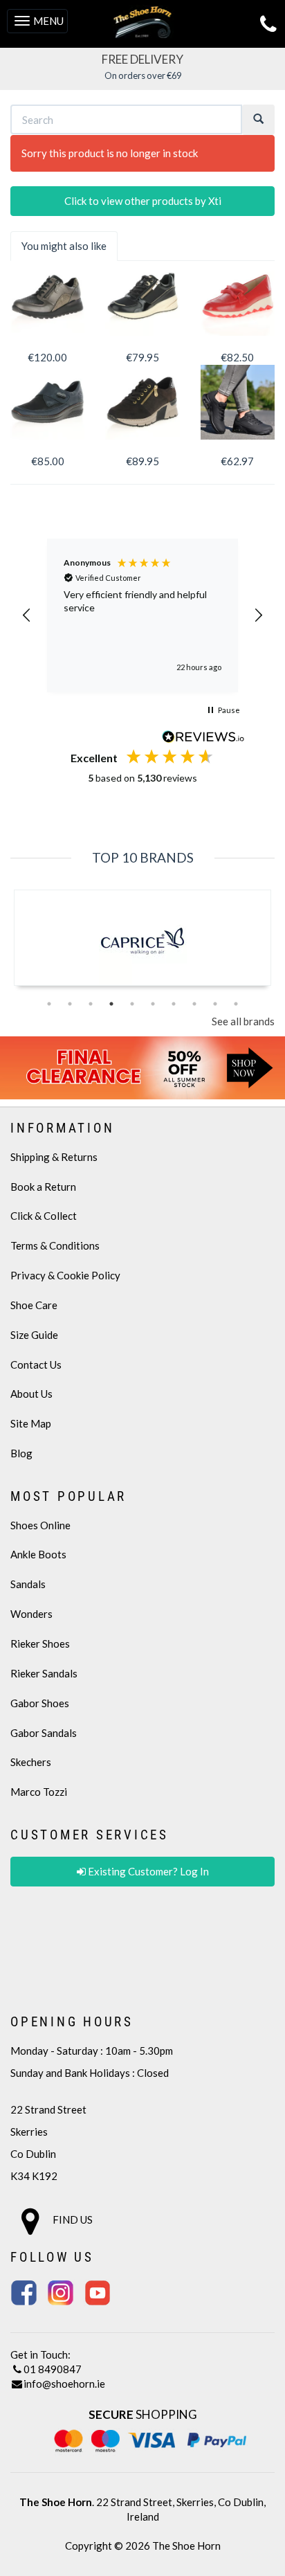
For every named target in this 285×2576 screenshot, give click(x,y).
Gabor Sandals (44, 1733)
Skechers (31, 1762)
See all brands (243, 1021)
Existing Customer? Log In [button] (147, 1871)
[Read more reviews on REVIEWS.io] (203, 738)
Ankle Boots (38, 1554)
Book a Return (43, 1187)
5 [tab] (132, 1004)
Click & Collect (44, 1216)
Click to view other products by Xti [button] (143, 201)
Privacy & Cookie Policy (65, 1275)
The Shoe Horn (186, 2546)
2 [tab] (70, 1004)
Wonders (31, 1614)
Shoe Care (34, 1305)
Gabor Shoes (40, 1703)
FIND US (72, 2219)
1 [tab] (49, 1004)
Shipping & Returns (54, 1157)
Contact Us (36, 1364)
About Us (31, 1394)
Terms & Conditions (55, 1245)
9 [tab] (215, 1004)
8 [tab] (194, 1004)
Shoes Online (40, 1525)
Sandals (28, 1584)
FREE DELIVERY (142, 59)
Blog (21, 1453)
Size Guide (34, 1335)
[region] (142, 615)
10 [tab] (236, 1004)
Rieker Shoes (40, 1643)
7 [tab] (174, 1004)
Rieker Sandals (44, 1673)
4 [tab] (111, 1004)
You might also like (64, 246)
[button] (27, 615)
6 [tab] (153, 1004)
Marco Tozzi (39, 1792)
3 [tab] (91, 1004)
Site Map (31, 1423)
